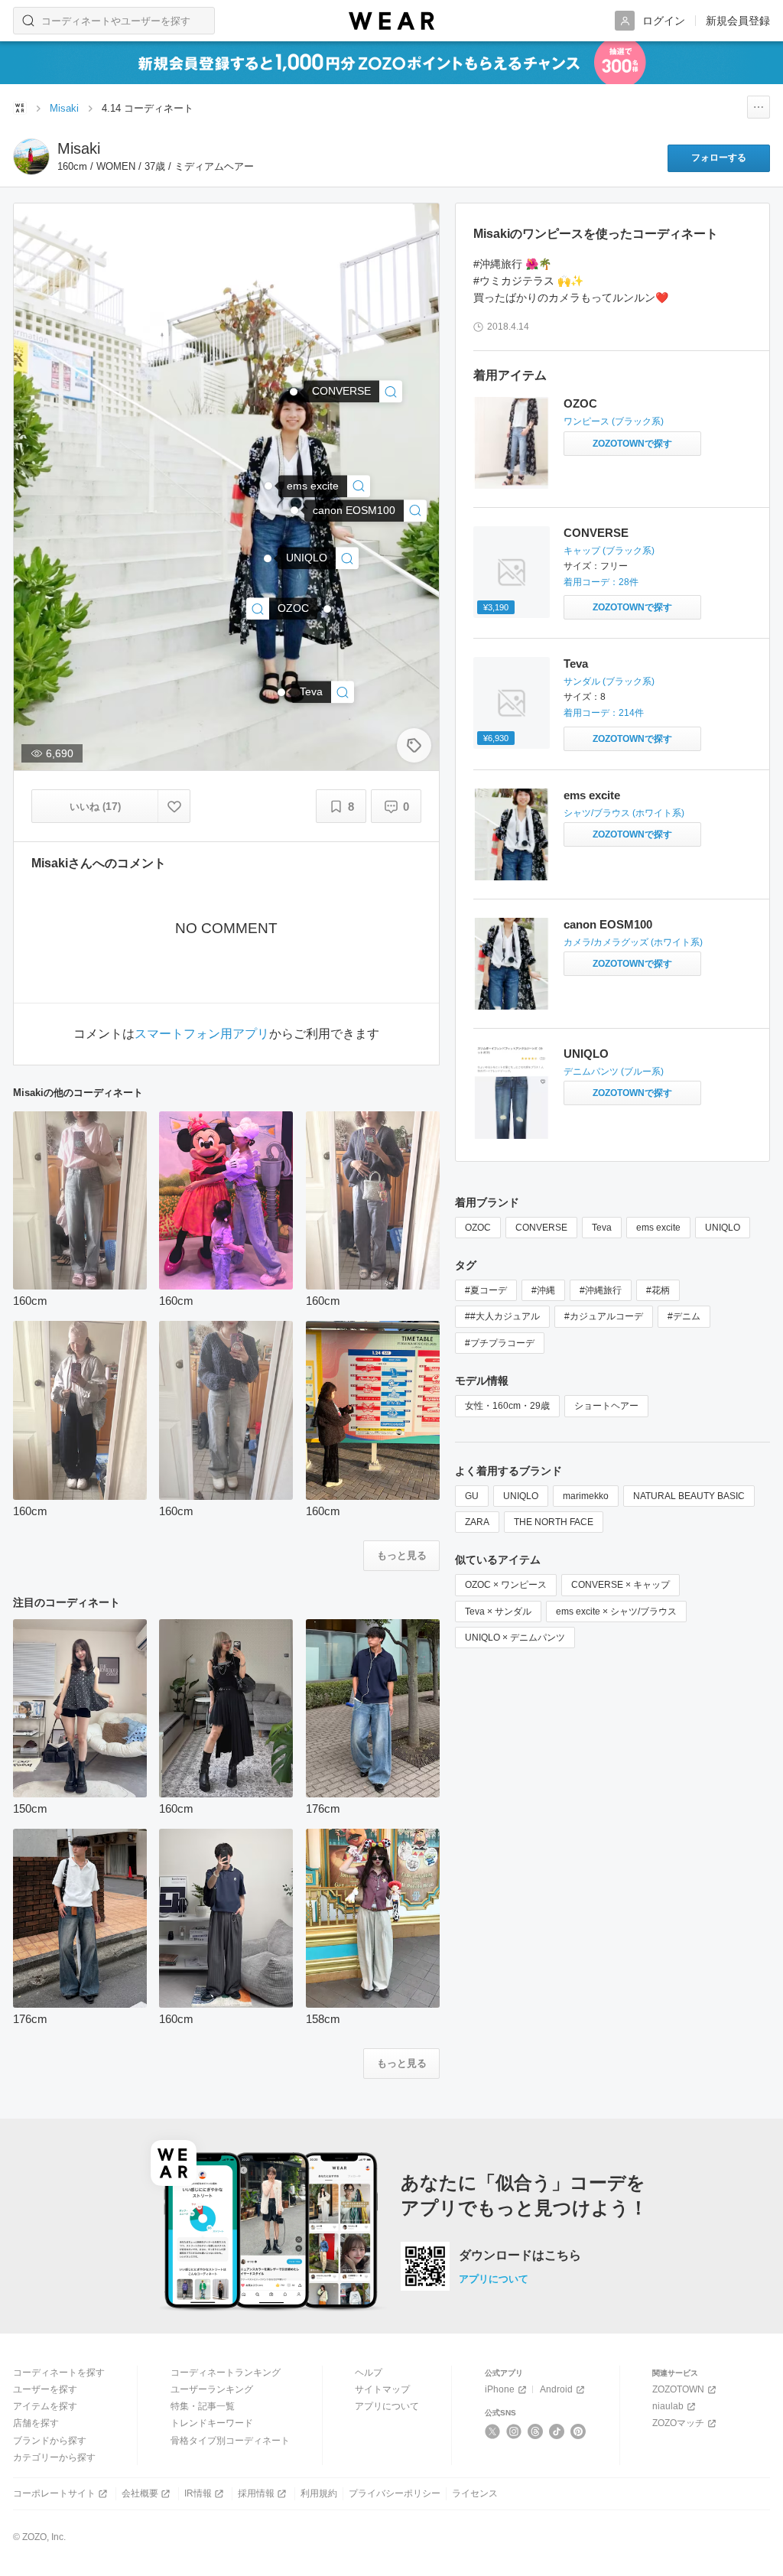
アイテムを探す (45, 2406)
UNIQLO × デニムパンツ (515, 1638)
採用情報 (256, 2493)
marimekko (586, 1496)
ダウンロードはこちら (520, 2256)
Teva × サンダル (498, 1612)
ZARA (477, 1522)
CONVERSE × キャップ (621, 1585)
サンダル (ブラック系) (609, 681)
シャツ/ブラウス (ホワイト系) (624, 813)
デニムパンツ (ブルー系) (614, 1072)
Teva (576, 664)
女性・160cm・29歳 (507, 1406)
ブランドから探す (50, 2441)
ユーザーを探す (45, 2389)
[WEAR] (391, 21)
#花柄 (658, 1290)
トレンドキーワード (212, 2423)
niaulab (668, 2406)
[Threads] (536, 2431)
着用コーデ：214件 (604, 713)
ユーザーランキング (212, 2389)
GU (472, 1496)
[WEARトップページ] (20, 108)
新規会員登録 (738, 21)
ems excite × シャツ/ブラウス (616, 1612)
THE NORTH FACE (554, 1522)
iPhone (500, 2389)
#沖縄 (543, 1290)
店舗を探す (36, 2423)
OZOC (580, 403)
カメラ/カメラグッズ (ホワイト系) (633, 942)
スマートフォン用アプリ (202, 1034)
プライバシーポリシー (395, 2493)
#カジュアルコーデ (604, 1316)
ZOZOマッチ (678, 2423)
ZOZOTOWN (678, 2389)
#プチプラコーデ (500, 1343)
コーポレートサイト (54, 2493)
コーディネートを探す (59, 2373)
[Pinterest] (578, 2431)
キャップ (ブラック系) (609, 551)
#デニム (684, 1316)
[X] (493, 2431)
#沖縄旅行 (601, 1290)
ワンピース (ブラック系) (614, 421)
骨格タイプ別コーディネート (230, 2441)
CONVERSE (596, 533)
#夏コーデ (486, 1290)
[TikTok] (557, 2431)
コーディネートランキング (226, 2373)
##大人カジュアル (502, 1316)
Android (556, 2389)
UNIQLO (586, 1054)
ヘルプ (369, 2373)
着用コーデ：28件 (601, 582)
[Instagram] (514, 2431)
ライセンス (475, 2493)
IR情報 (198, 2493)
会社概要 (140, 2493)
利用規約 (319, 2493)
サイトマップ (382, 2389)
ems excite (592, 795)
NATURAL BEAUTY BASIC (689, 1496)
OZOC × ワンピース (506, 1585)
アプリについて (494, 2279)
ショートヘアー (606, 1406)
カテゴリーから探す (54, 2457)
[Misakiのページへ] (31, 157)
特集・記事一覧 (203, 2406)
